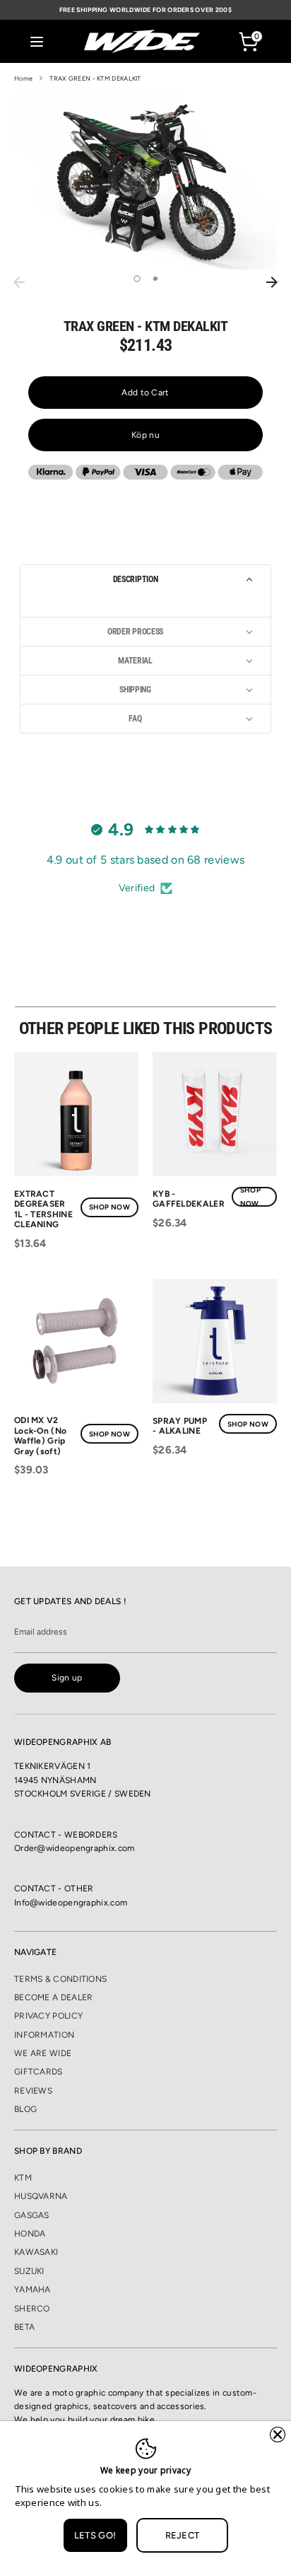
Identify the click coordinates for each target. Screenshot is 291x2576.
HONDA (30, 2234)
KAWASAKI (36, 2252)
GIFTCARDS (38, 2072)
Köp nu (145, 435)
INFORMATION (44, 2035)
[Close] (278, 2435)
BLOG (25, 2109)
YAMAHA (32, 2290)
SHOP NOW (109, 1207)
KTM (23, 2178)
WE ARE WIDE (43, 2053)
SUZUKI (29, 2271)
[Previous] (19, 282)
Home (23, 78)
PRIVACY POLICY (48, 2016)
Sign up (67, 1678)
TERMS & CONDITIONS (60, 1979)
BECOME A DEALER (54, 1997)
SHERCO (32, 2309)
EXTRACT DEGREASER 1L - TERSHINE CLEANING (43, 1209)
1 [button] (137, 279)
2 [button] (155, 279)
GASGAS (32, 2215)
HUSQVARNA (41, 2196)
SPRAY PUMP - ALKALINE (180, 1426)
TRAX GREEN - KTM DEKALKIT (95, 78)
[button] (145, 579)
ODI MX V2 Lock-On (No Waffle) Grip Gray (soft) (40, 1435)
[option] (145, 182)
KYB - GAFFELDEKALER (189, 1199)
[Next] (272, 282)
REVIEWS (33, 2091)
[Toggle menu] (37, 41)
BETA (24, 2327)
